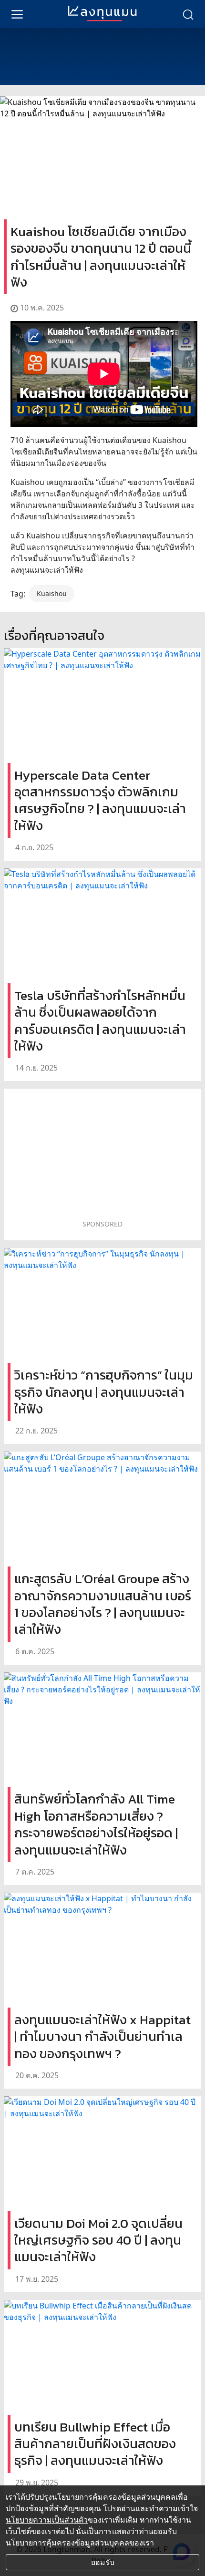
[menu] (17, 14)
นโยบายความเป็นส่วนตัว (47, 2520)
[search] (188, 14)
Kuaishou (52, 593)
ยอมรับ (103, 2562)
